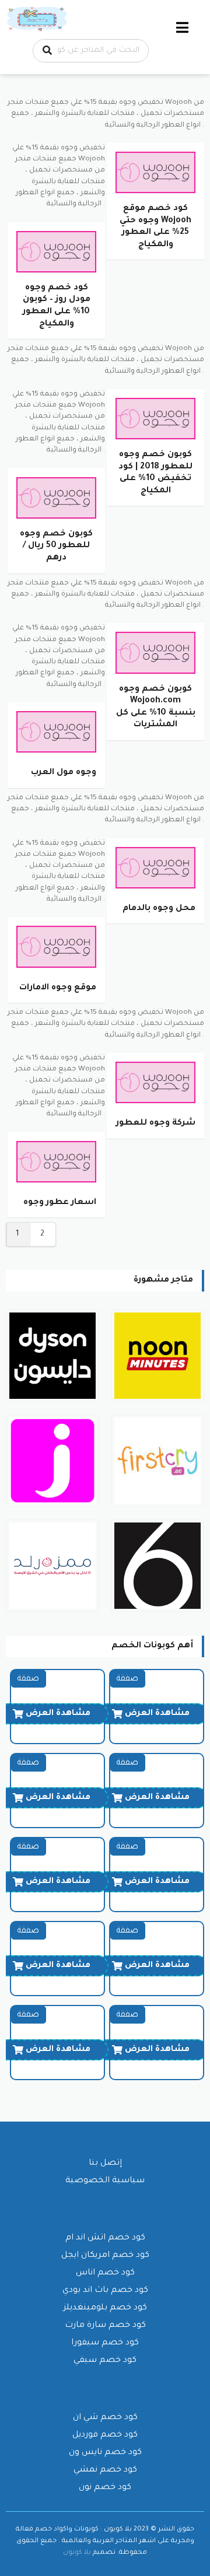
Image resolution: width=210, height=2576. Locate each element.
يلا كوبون (77, 2553)
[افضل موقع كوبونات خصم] (38, 20)
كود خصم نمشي (105, 2470)
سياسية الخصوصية (105, 2181)
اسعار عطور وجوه (60, 1203)
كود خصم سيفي (105, 2361)
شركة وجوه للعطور (156, 1123)
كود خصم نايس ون (105, 2453)
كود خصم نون (105, 2488)
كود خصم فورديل (105, 2435)
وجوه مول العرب (64, 773)
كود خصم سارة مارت (105, 2326)
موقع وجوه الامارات (58, 988)
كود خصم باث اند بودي (105, 2291)
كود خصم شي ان (105, 2418)
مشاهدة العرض (157, 1714)
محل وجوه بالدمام (159, 909)
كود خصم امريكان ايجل (105, 2256)
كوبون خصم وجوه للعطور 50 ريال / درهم (56, 546)
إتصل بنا (105, 2164)
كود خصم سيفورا (105, 2343)
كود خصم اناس (105, 2273)
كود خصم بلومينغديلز (105, 2308)
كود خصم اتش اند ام (105, 2238)
